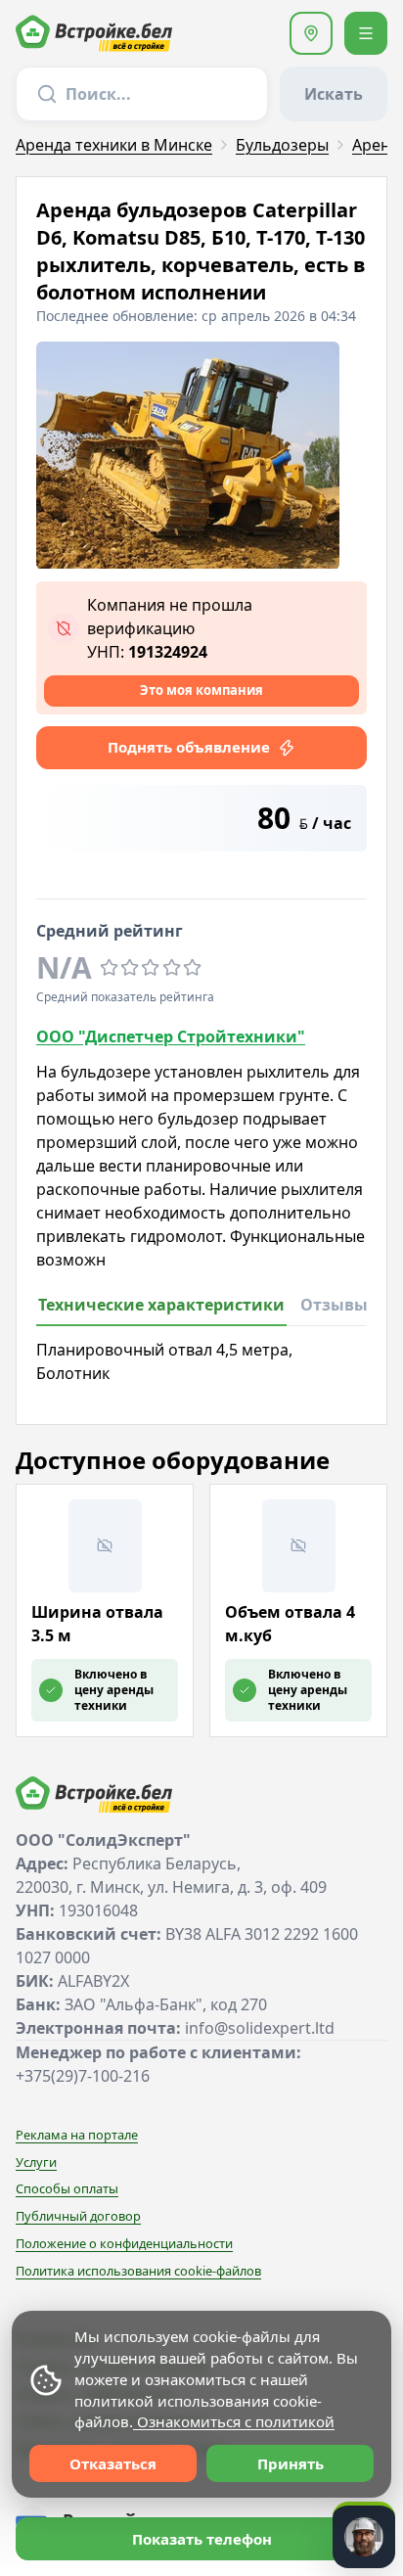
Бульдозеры (282, 145)
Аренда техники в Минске (114, 145)
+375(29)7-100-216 (83, 2076)
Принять (291, 2463)
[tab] (161, 1311)
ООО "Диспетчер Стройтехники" (171, 1036)
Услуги (36, 2162)
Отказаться (113, 2463)
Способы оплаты (67, 2188)
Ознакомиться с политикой (234, 2421)
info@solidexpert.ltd (260, 2028)
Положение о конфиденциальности (124, 2243)
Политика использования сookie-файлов (138, 2271)
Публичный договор (78, 2216)
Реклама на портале (77, 2135)
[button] (311, 33)
